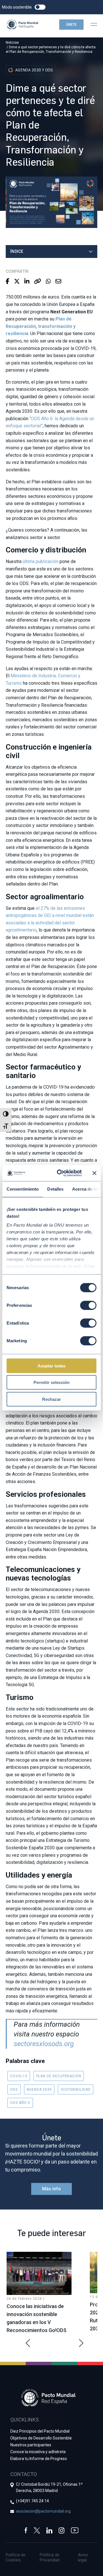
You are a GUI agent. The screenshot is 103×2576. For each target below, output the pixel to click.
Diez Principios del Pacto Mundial (40, 2431)
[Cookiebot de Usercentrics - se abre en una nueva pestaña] (60, 1173)
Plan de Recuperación (59, 2076)
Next (77, 2340)
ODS (14, 2090)
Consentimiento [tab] (23, 1189)
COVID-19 (19, 2076)
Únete (71, 25)
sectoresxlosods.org (44, 2044)
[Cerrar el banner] (94, 1173)
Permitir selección (51, 1382)
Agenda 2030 (39, 2090)
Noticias (12, 43)
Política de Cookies (16, 2557)
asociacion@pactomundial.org (43, 2511)
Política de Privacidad (50, 2557)
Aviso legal (83, 2557)
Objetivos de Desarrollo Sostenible (41, 2438)
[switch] (88, 1305)
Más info (51, 2189)
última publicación (40, 561)
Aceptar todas (51, 1366)
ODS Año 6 (20, 2103)
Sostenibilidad (76, 2090)
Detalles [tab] (55, 1189)
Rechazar (51, 1399)
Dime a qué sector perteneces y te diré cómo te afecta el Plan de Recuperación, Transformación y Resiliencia (51, 49)
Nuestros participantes (31, 2445)
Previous (26, 2340)
